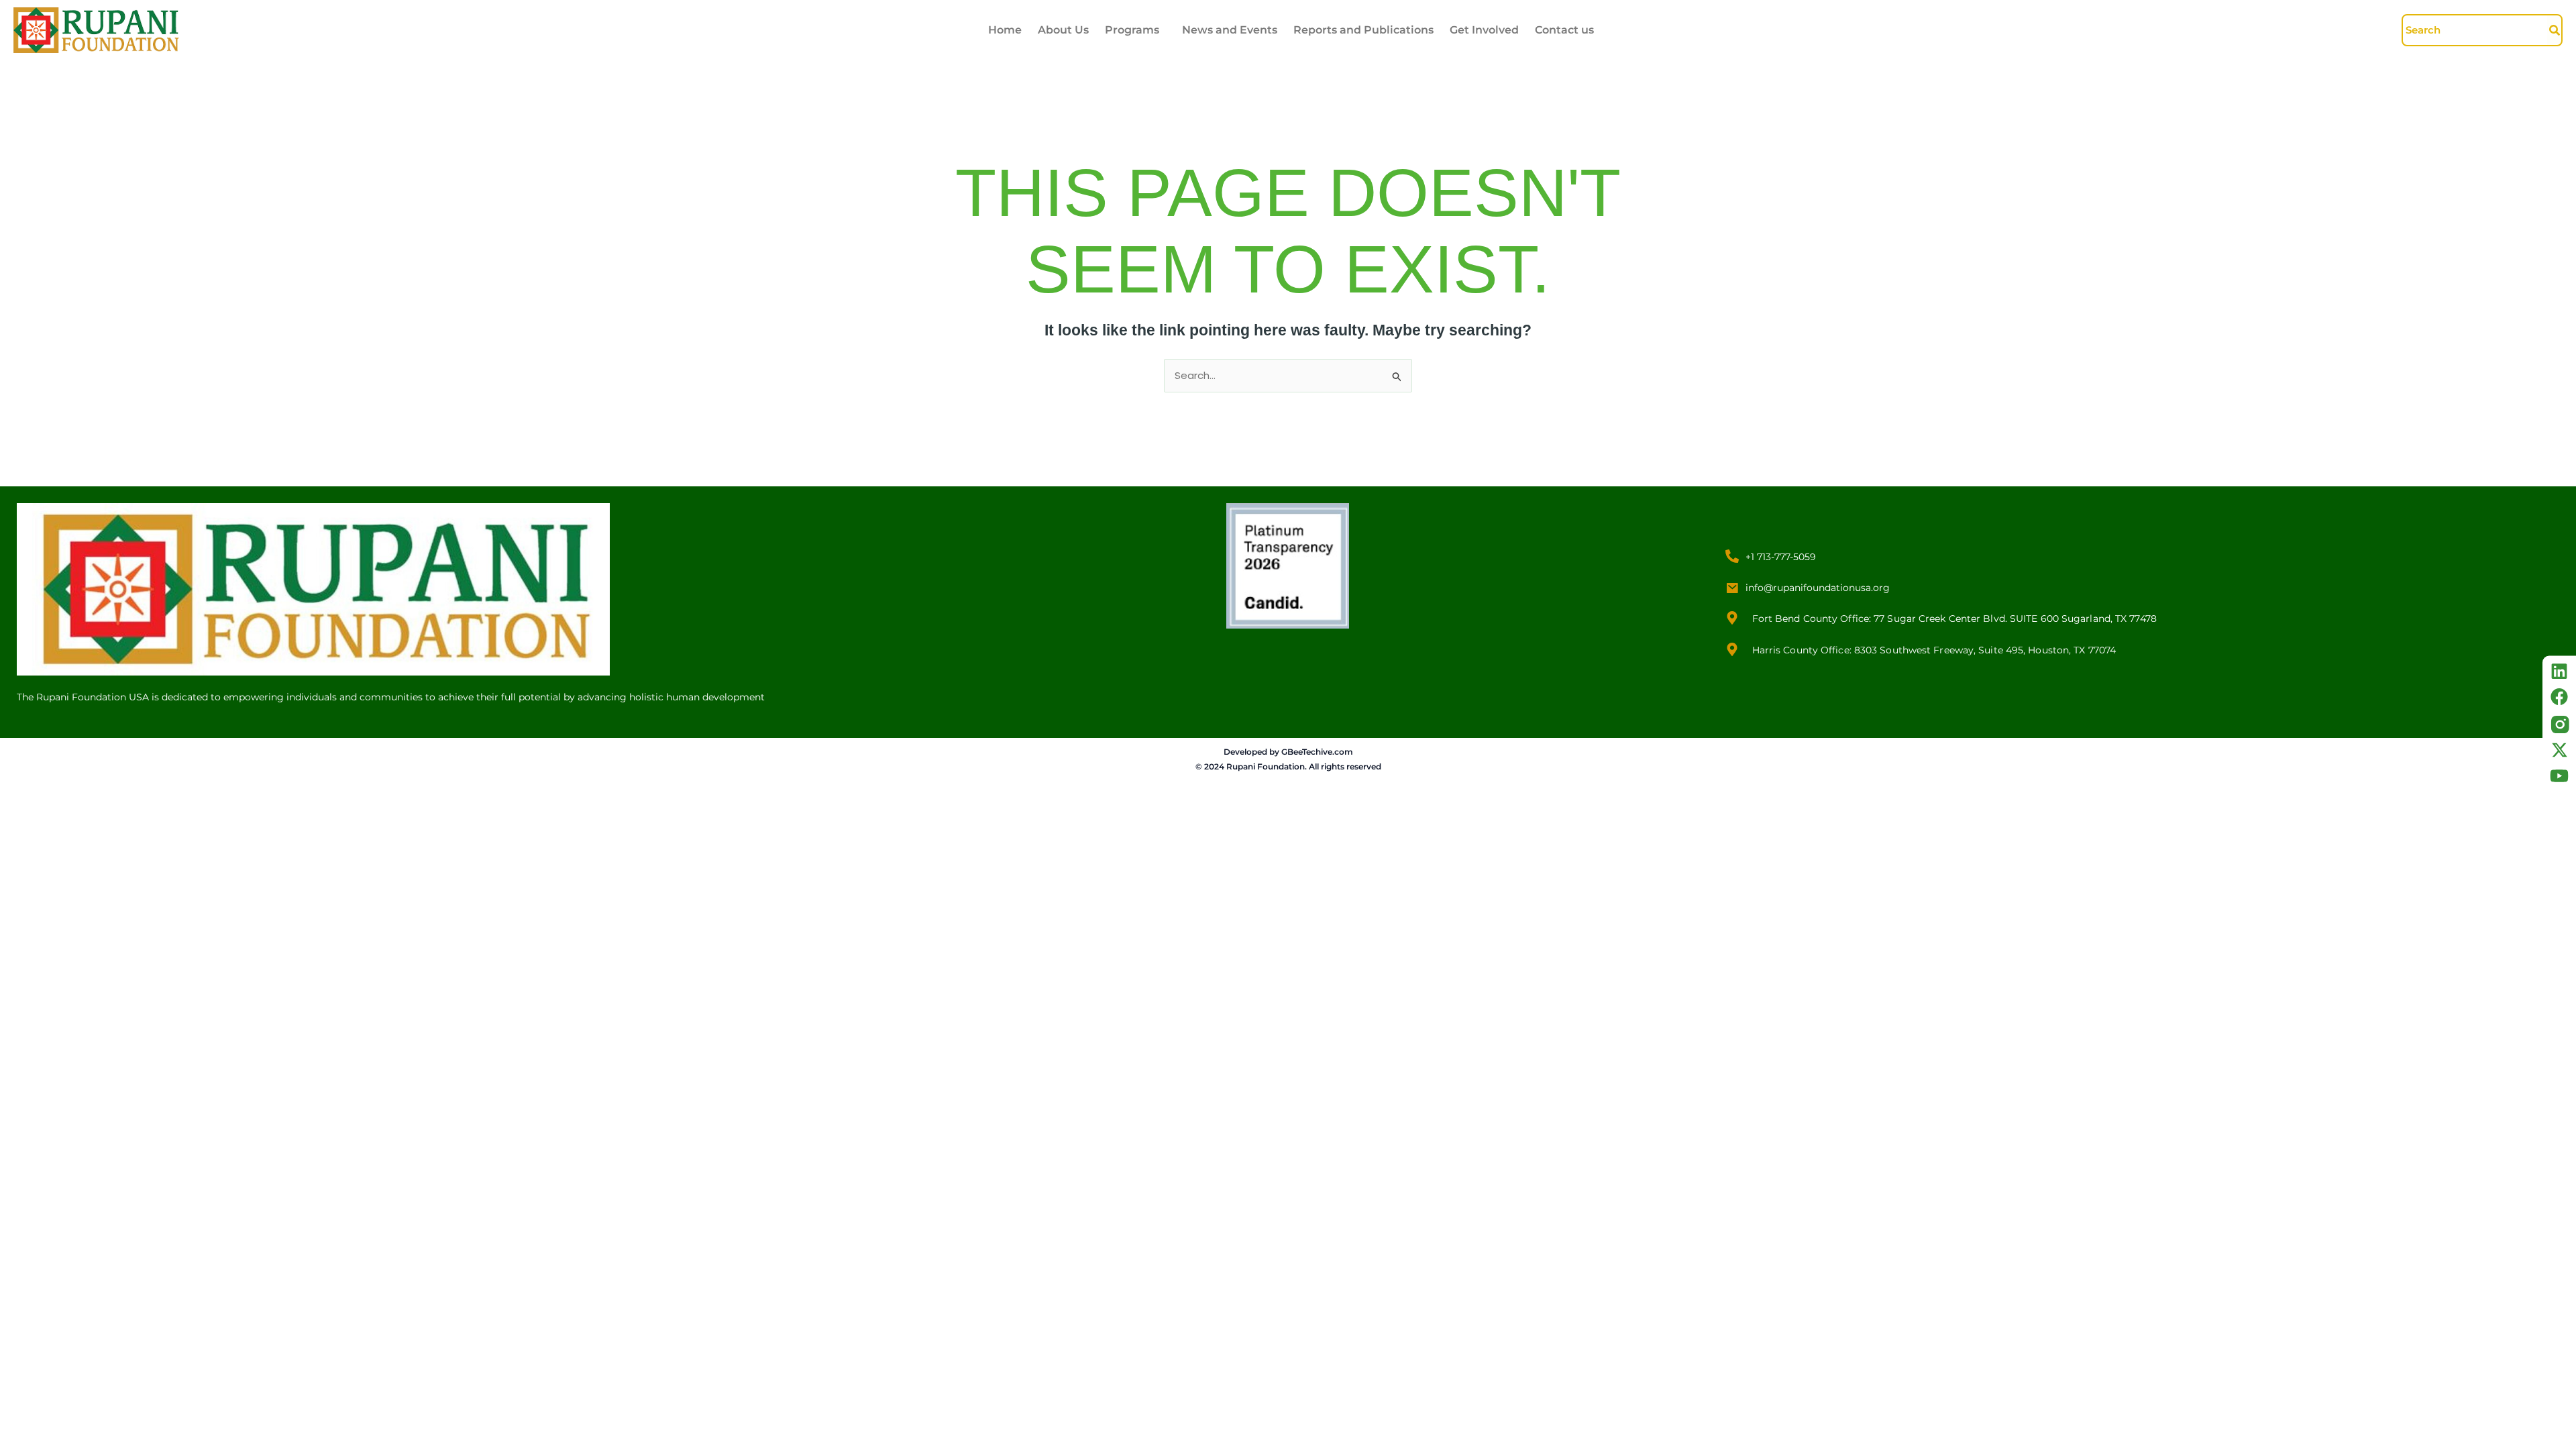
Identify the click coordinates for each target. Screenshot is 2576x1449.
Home (1005, 30)
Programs (1132, 30)
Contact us (1564, 30)
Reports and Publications (1363, 30)
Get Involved (1484, 30)
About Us (1063, 30)
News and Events (1230, 30)
